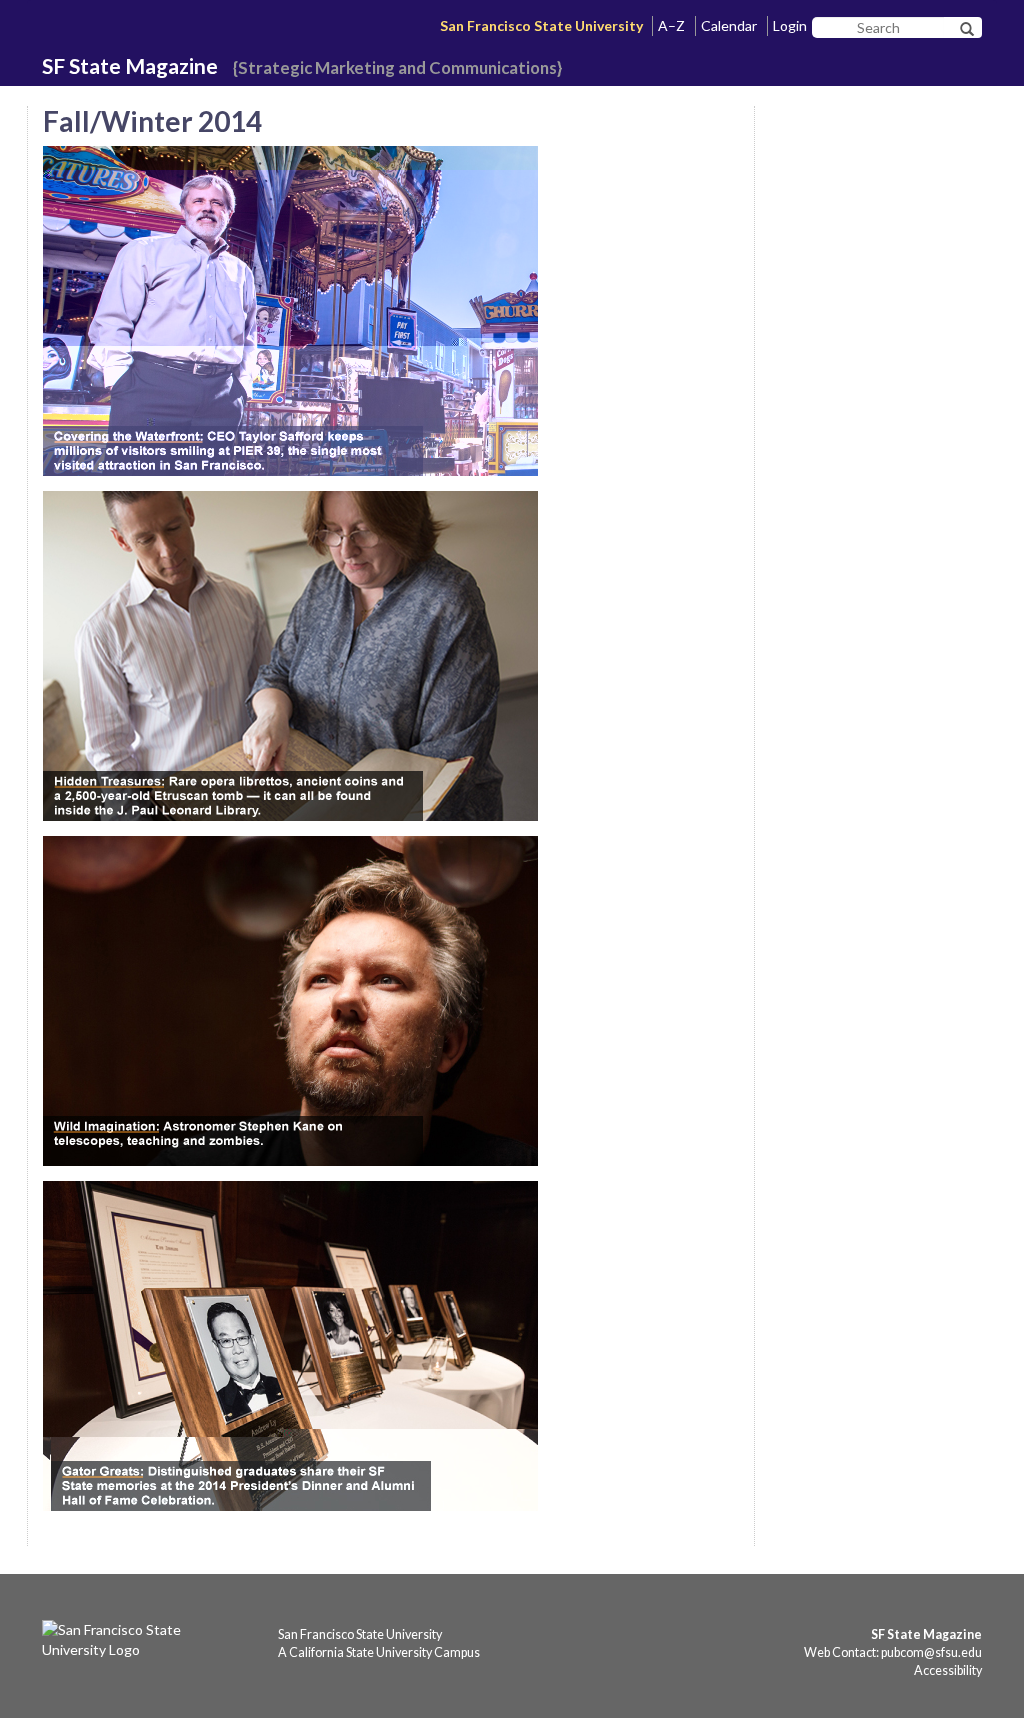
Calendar (729, 25)
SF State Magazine (130, 66)
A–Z (671, 25)
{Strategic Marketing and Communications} (398, 67)
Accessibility (948, 1670)
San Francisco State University (541, 25)
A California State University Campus (379, 1652)
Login (790, 25)
